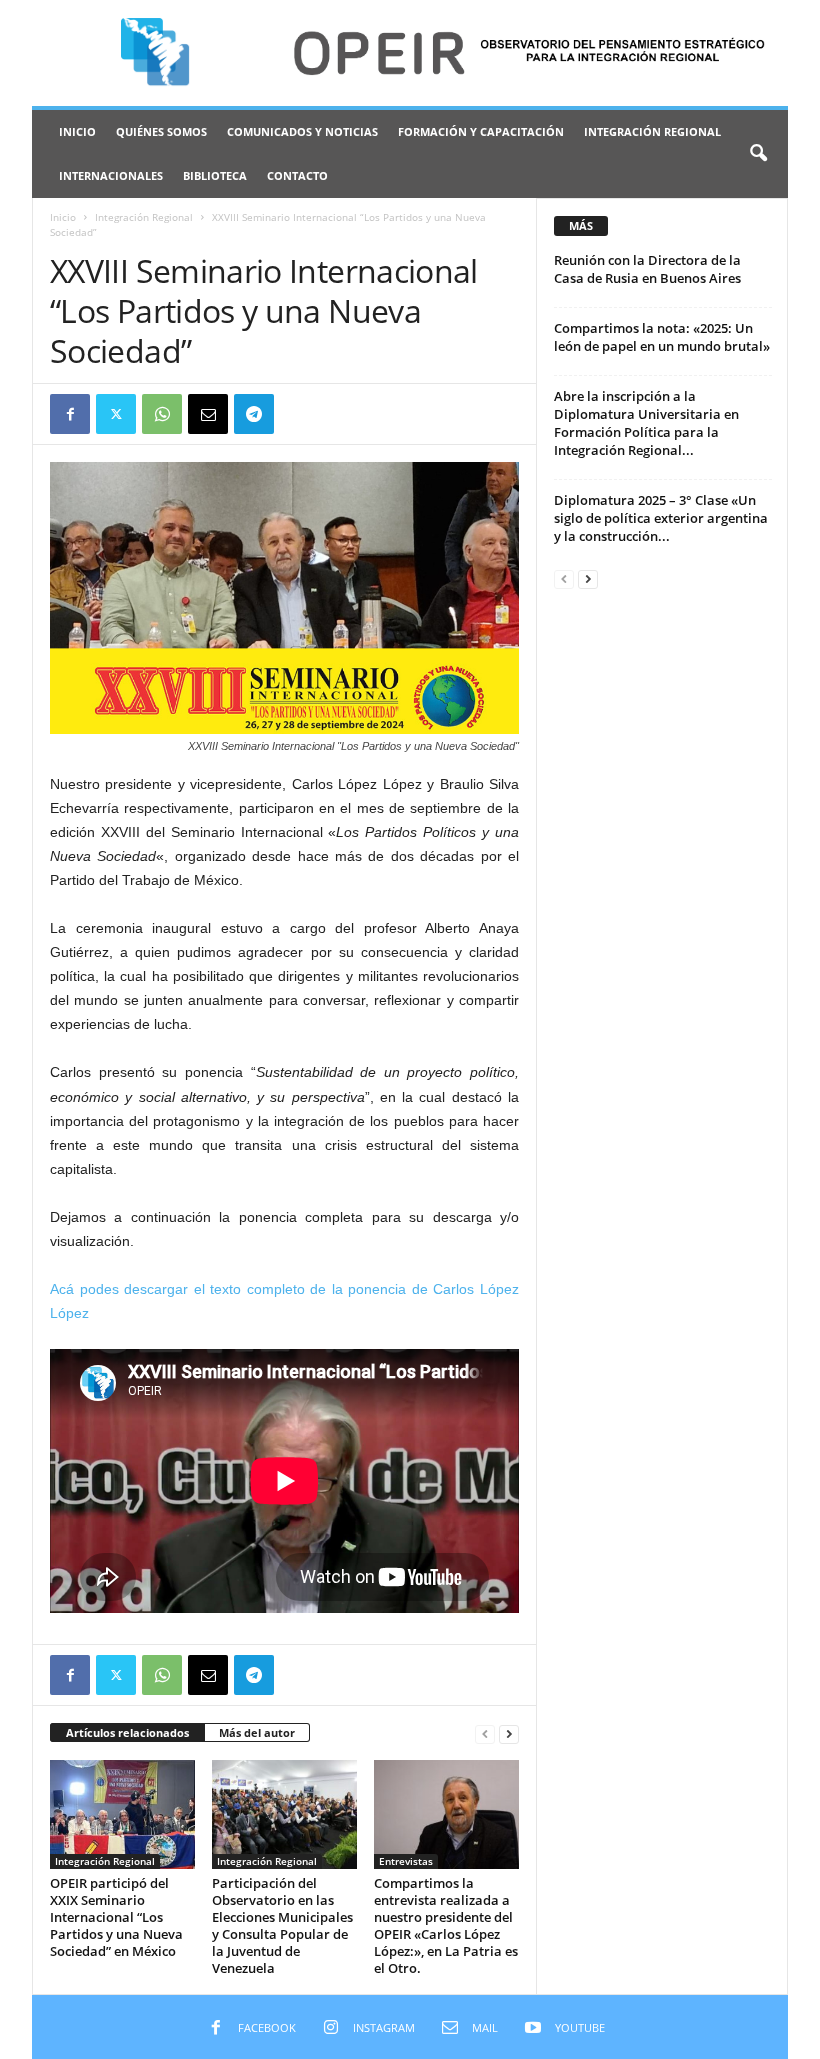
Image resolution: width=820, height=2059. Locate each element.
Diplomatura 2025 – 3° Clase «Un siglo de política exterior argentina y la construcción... (661, 518)
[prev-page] (485, 1733)
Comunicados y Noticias (302, 131)
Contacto (297, 175)
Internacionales (111, 175)
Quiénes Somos (161, 131)
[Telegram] (254, 414)
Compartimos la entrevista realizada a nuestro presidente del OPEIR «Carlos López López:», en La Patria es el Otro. (446, 1925)
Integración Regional (652, 131)
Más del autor (257, 1732)
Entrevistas (406, 1861)
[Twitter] (116, 414)
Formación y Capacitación (481, 131)
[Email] (208, 414)
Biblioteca (215, 175)
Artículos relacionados (127, 1732)
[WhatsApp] (162, 414)
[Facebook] (70, 414)
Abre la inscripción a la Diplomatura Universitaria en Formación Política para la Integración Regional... (646, 423)
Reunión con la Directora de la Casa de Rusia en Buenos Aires (647, 269)
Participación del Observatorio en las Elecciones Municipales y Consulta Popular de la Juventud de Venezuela (282, 1925)
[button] (758, 154)
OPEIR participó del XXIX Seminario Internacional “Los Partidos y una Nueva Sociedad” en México (116, 1917)
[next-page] (509, 1733)
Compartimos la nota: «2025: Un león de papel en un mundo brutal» (662, 337)
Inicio (77, 131)
